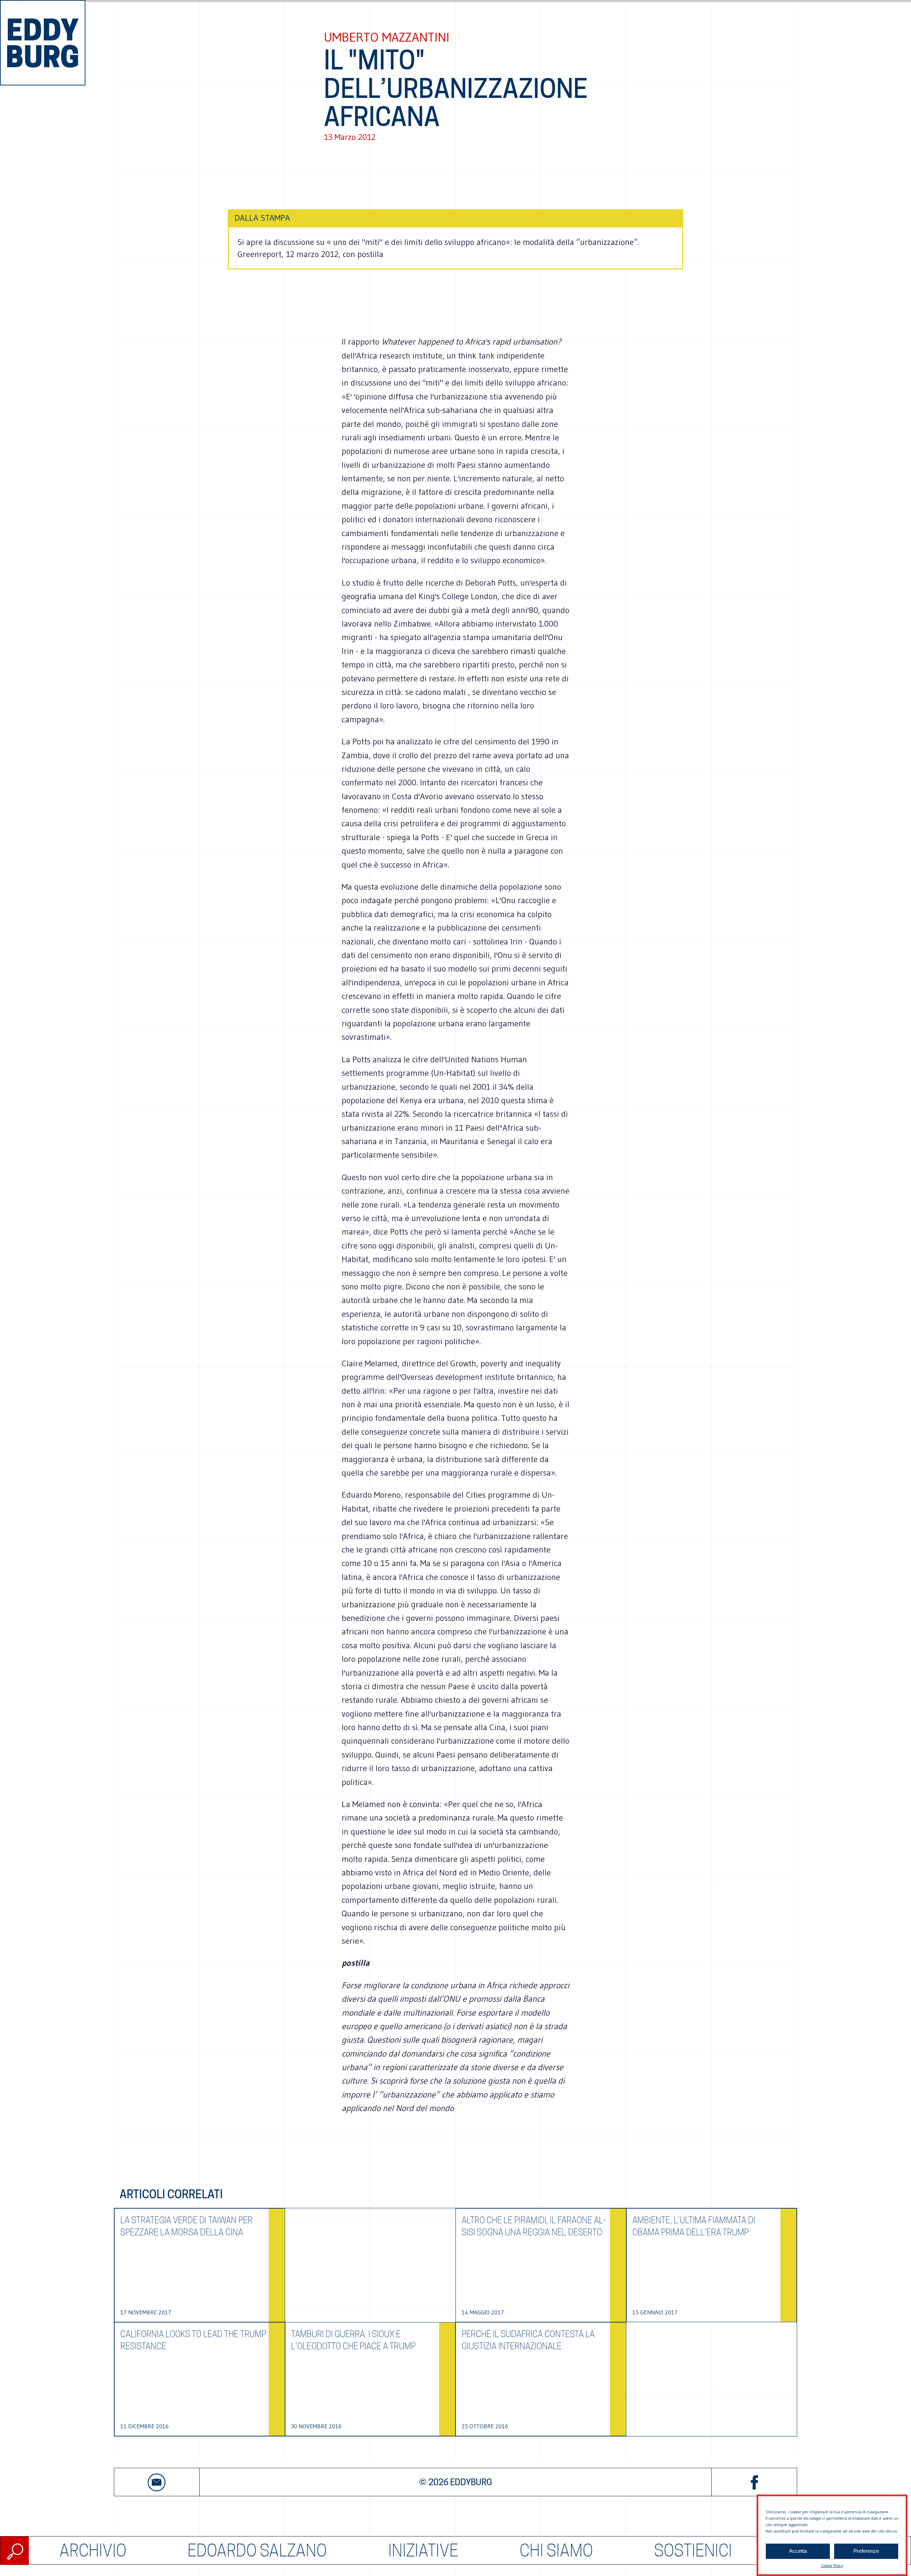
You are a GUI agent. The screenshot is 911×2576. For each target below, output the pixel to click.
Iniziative (423, 2551)
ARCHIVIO (93, 2551)
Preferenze (866, 2551)
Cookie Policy (832, 2565)
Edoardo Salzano (257, 2551)
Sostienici (693, 2551)
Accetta (798, 2551)
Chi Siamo (556, 2551)
